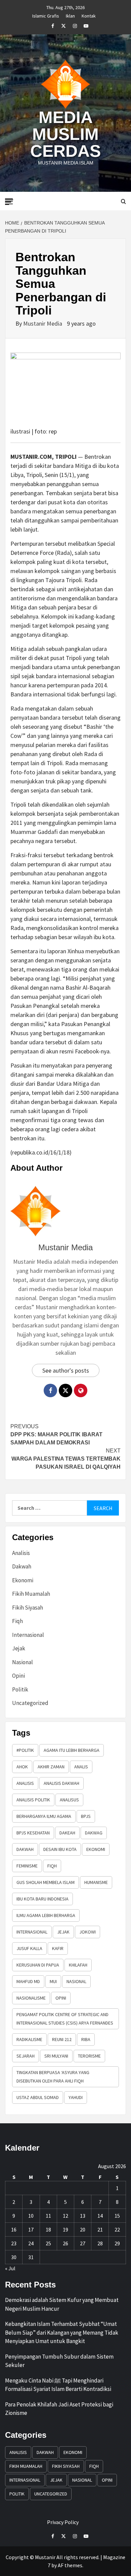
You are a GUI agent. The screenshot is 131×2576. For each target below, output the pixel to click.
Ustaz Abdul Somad (38, 2097)
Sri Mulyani (56, 2056)
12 (65, 2216)
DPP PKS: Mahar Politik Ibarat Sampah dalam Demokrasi (56, 1434)
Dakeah (67, 1833)
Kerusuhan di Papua (38, 1965)
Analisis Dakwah (61, 1783)
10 (31, 2216)
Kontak (89, 15)
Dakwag (94, 1833)
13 (83, 2216)
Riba (86, 2039)
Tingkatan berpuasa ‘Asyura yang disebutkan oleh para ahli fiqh (53, 2077)
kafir (58, 1948)
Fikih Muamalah (31, 1594)
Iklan (70, 15)
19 (65, 2229)
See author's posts (66, 1370)
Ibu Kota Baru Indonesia (42, 1899)
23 (14, 2243)
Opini (18, 1676)
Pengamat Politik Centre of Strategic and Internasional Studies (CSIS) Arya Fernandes (65, 2019)
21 (100, 2229)
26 (65, 2243)
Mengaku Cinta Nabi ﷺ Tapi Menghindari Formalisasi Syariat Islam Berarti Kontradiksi (58, 2385)
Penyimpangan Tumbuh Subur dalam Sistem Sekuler (59, 2361)
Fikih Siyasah (28, 1608)
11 (48, 2216)
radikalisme (29, 2039)
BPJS (86, 1816)
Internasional (28, 1635)
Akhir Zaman (51, 1767)
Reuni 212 (62, 2039)
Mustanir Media (43, 323)
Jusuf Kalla (29, 1948)
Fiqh (17, 1621)
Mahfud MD (28, 1981)
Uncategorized (30, 1703)
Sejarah (26, 2056)
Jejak (19, 1648)
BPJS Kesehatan (33, 1833)
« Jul (10, 2268)
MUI (53, 1981)
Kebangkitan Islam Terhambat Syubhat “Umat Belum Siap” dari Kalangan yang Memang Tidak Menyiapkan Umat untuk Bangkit (62, 2332)
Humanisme (96, 1882)
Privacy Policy (63, 2522)
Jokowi (88, 1932)
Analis (81, 1767)
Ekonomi (23, 1580)
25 (48, 2243)
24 (31, 2243)
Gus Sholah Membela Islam (46, 1882)
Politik (20, 1689)
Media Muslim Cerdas (65, 134)
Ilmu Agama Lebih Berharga (46, 1915)
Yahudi (76, 2097)
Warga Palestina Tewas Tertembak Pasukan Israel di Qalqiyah (66, 1459)
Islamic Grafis (46, 15)
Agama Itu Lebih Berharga (72, 1750)
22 (117, 2229)
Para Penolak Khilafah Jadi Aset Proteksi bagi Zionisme (59, 2409)
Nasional (23, 1662)
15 (117, 2216)
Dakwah (22, 1566)
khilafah (78, 1965)
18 (48, 2229)
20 (83, 2229)
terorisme (89, 2056)
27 (83, 2243)
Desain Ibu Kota (60, 1849)
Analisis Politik (33, 1800)
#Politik (25, 1750)
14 (100, 2216)
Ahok (22, 1767)
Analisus (69, 1800)
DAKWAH (25, 1849)
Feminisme (27, 1866)
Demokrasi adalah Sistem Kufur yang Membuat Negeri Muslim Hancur (62, 2304)
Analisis (21, 1553)
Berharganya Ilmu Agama (44, 1816)
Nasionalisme (31, 1998)
